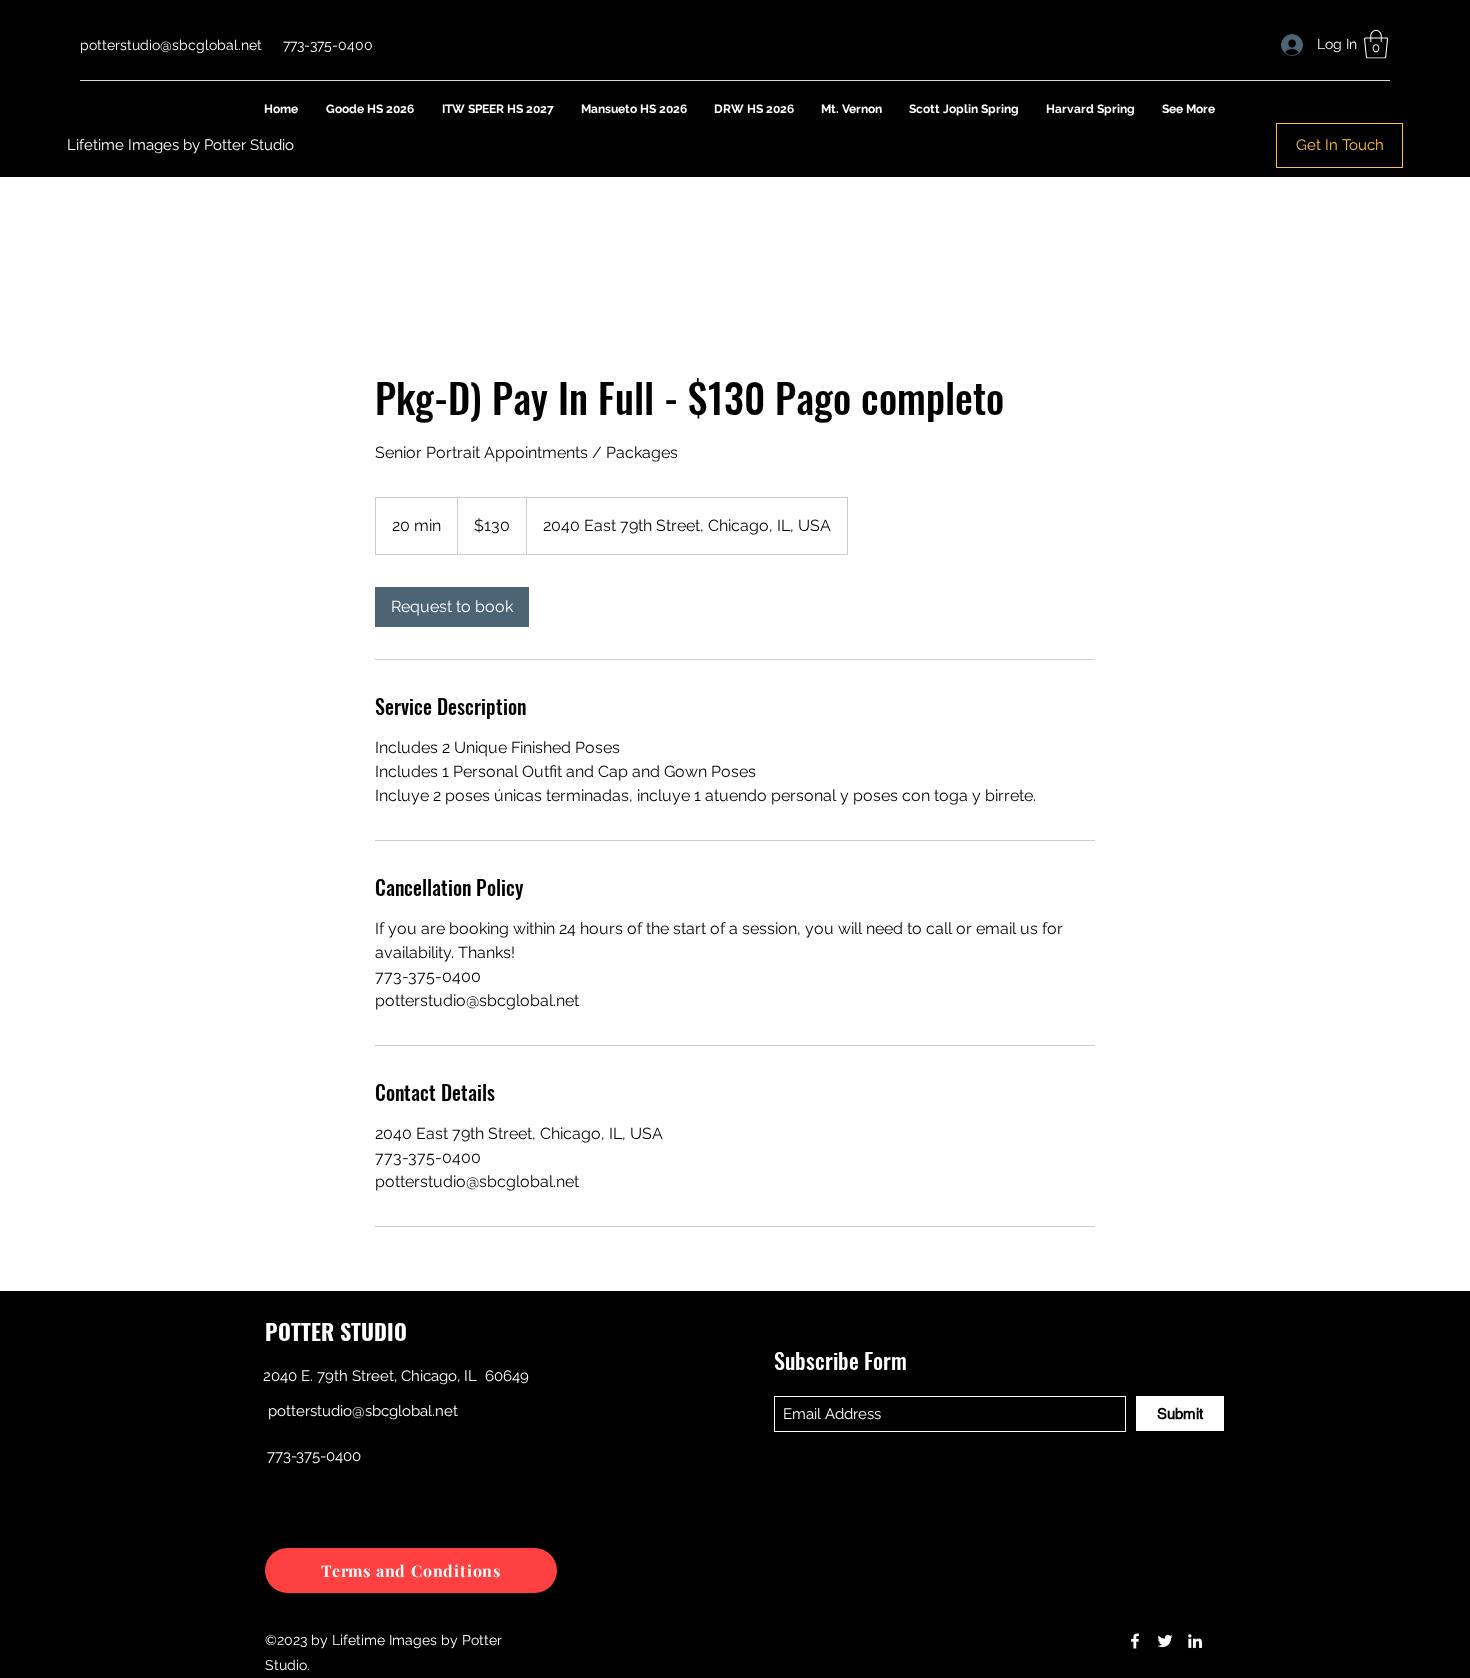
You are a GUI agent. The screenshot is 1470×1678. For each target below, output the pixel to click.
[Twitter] (1165, 1641)
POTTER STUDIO (336, 1331)
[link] (452, 607)
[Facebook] (1135, 1641)
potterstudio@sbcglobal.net (171, 45)
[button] (1376, 44)
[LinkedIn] (1195, 1641)
